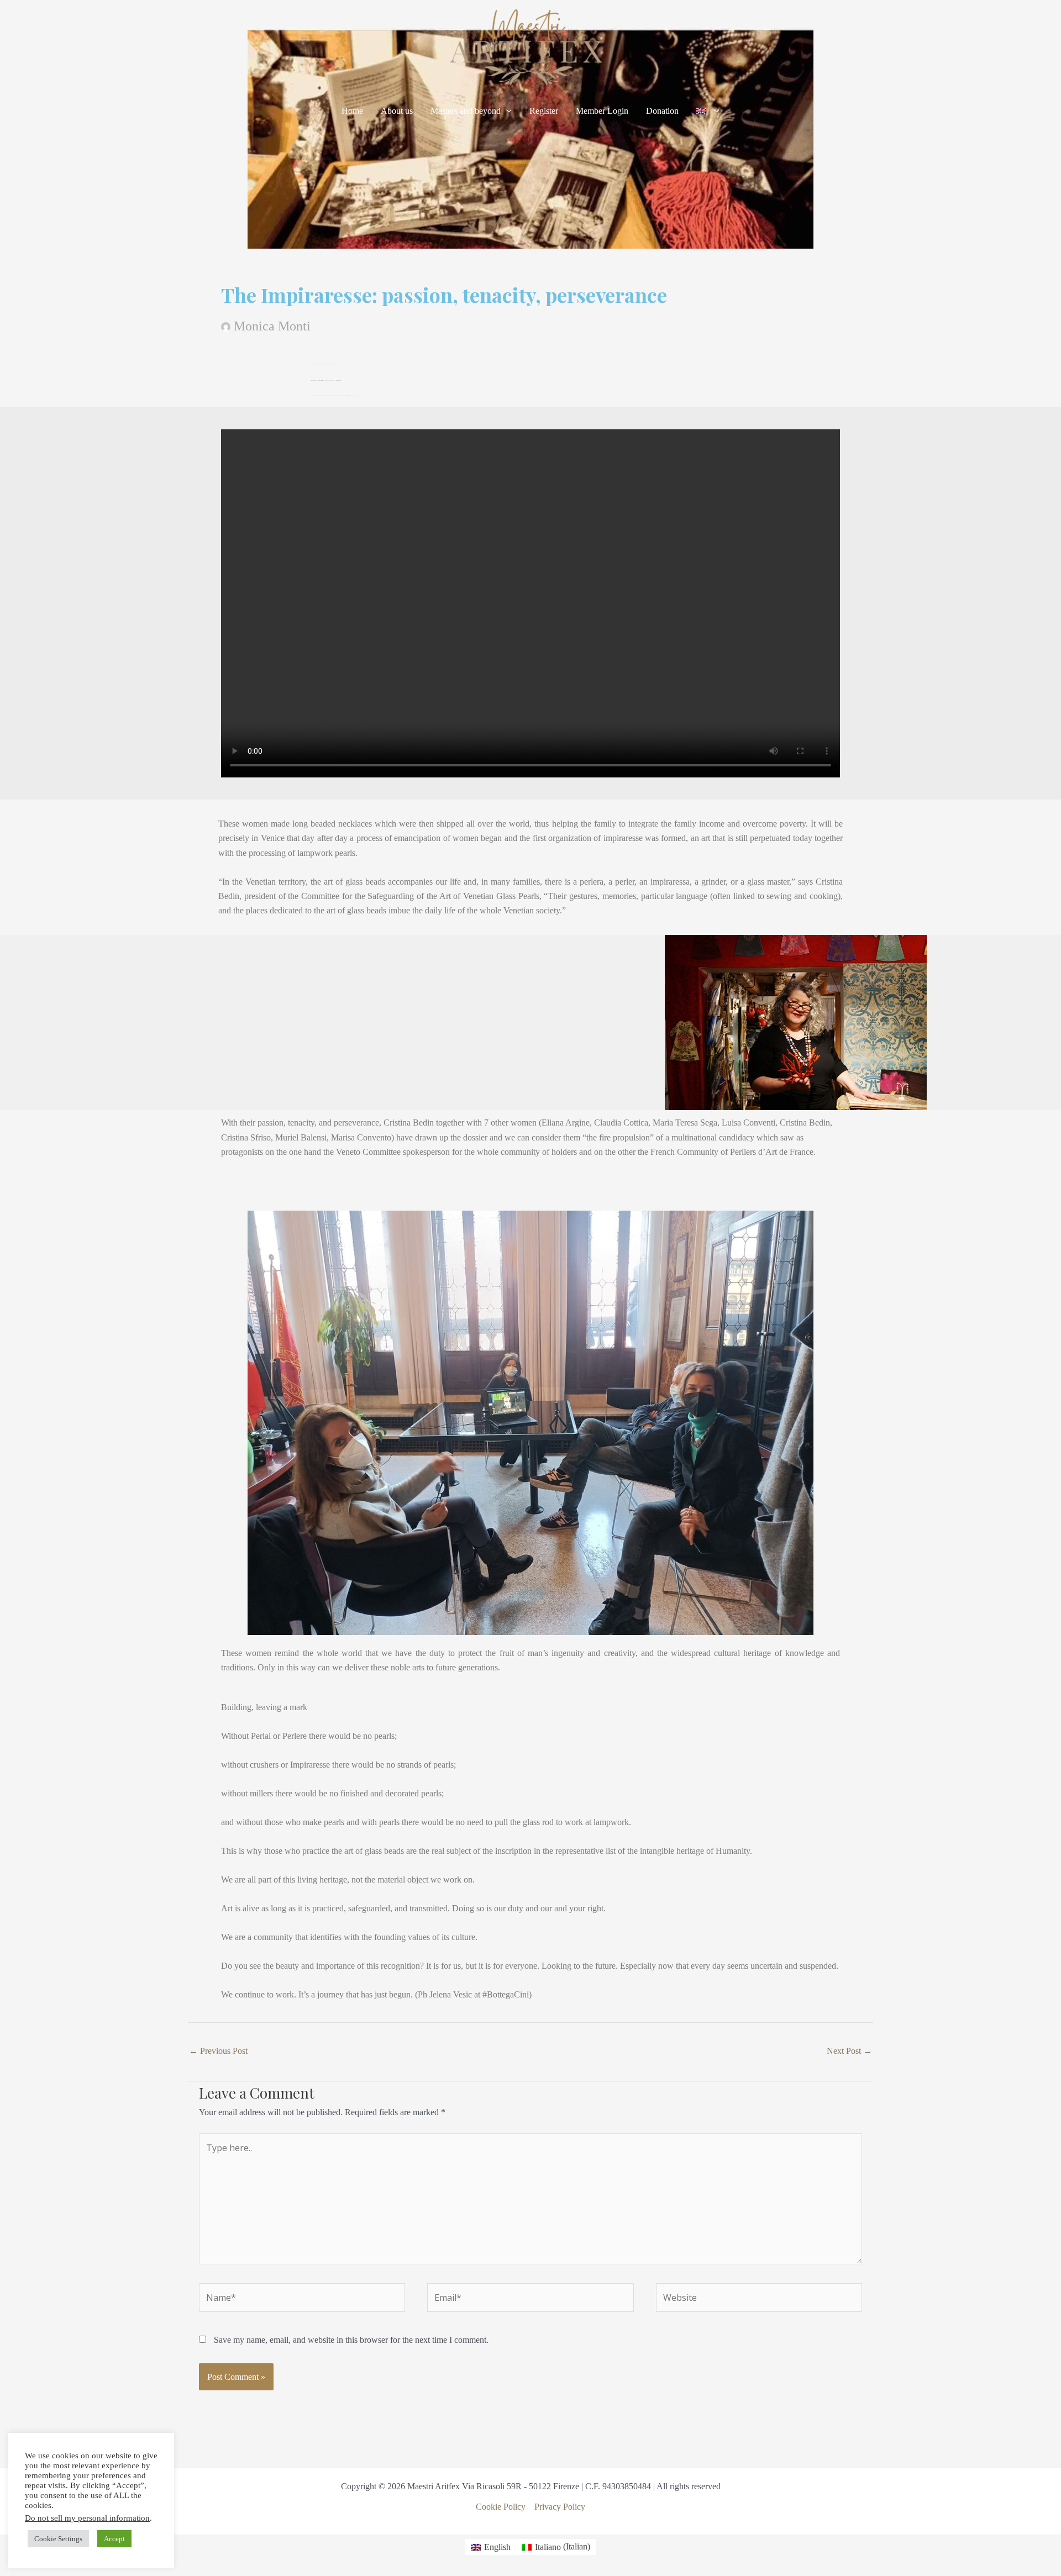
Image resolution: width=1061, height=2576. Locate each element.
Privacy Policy (560, 2507)
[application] (506, 111)
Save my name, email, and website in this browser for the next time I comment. (351, 2340)
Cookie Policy (501, 2507)
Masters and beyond (466, 111)
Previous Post (218, 2051)
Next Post (849, 2051)
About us (397, 111)
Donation (662, 111)
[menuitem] (708, 111)
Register (544, 111)
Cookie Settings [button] (58, 2539)
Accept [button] (114, 2539)
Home (352, 111)
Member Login (602, 111)
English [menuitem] (497, 2547)
